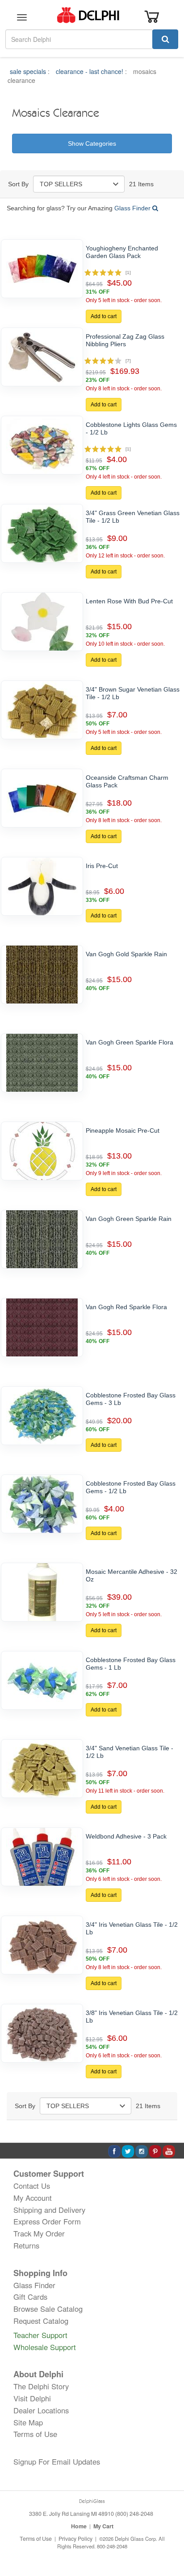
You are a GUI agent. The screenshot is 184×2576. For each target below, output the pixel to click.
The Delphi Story (41, 2386)
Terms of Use (35, 2434)
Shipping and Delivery (49, 2210)
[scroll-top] (168, 2539)
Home (79, 2526)
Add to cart (104, 316)
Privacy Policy (75, 2539)
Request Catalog (41, 2321)
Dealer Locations (41, 2410)
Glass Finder (133, 208)
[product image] (42, 269)
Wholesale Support (45, 2347)
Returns (26, 2245)
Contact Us (32, 2186)
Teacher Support (40, 2335)
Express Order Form (47, 2221)
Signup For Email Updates (57, 2461)
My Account (33, 2198)
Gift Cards (30, 2297)
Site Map (28, 2422)
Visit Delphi (32, 2398)
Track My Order (39, 2233)
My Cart (103, 2526)
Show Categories (92, 143)
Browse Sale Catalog (48, 2309)
